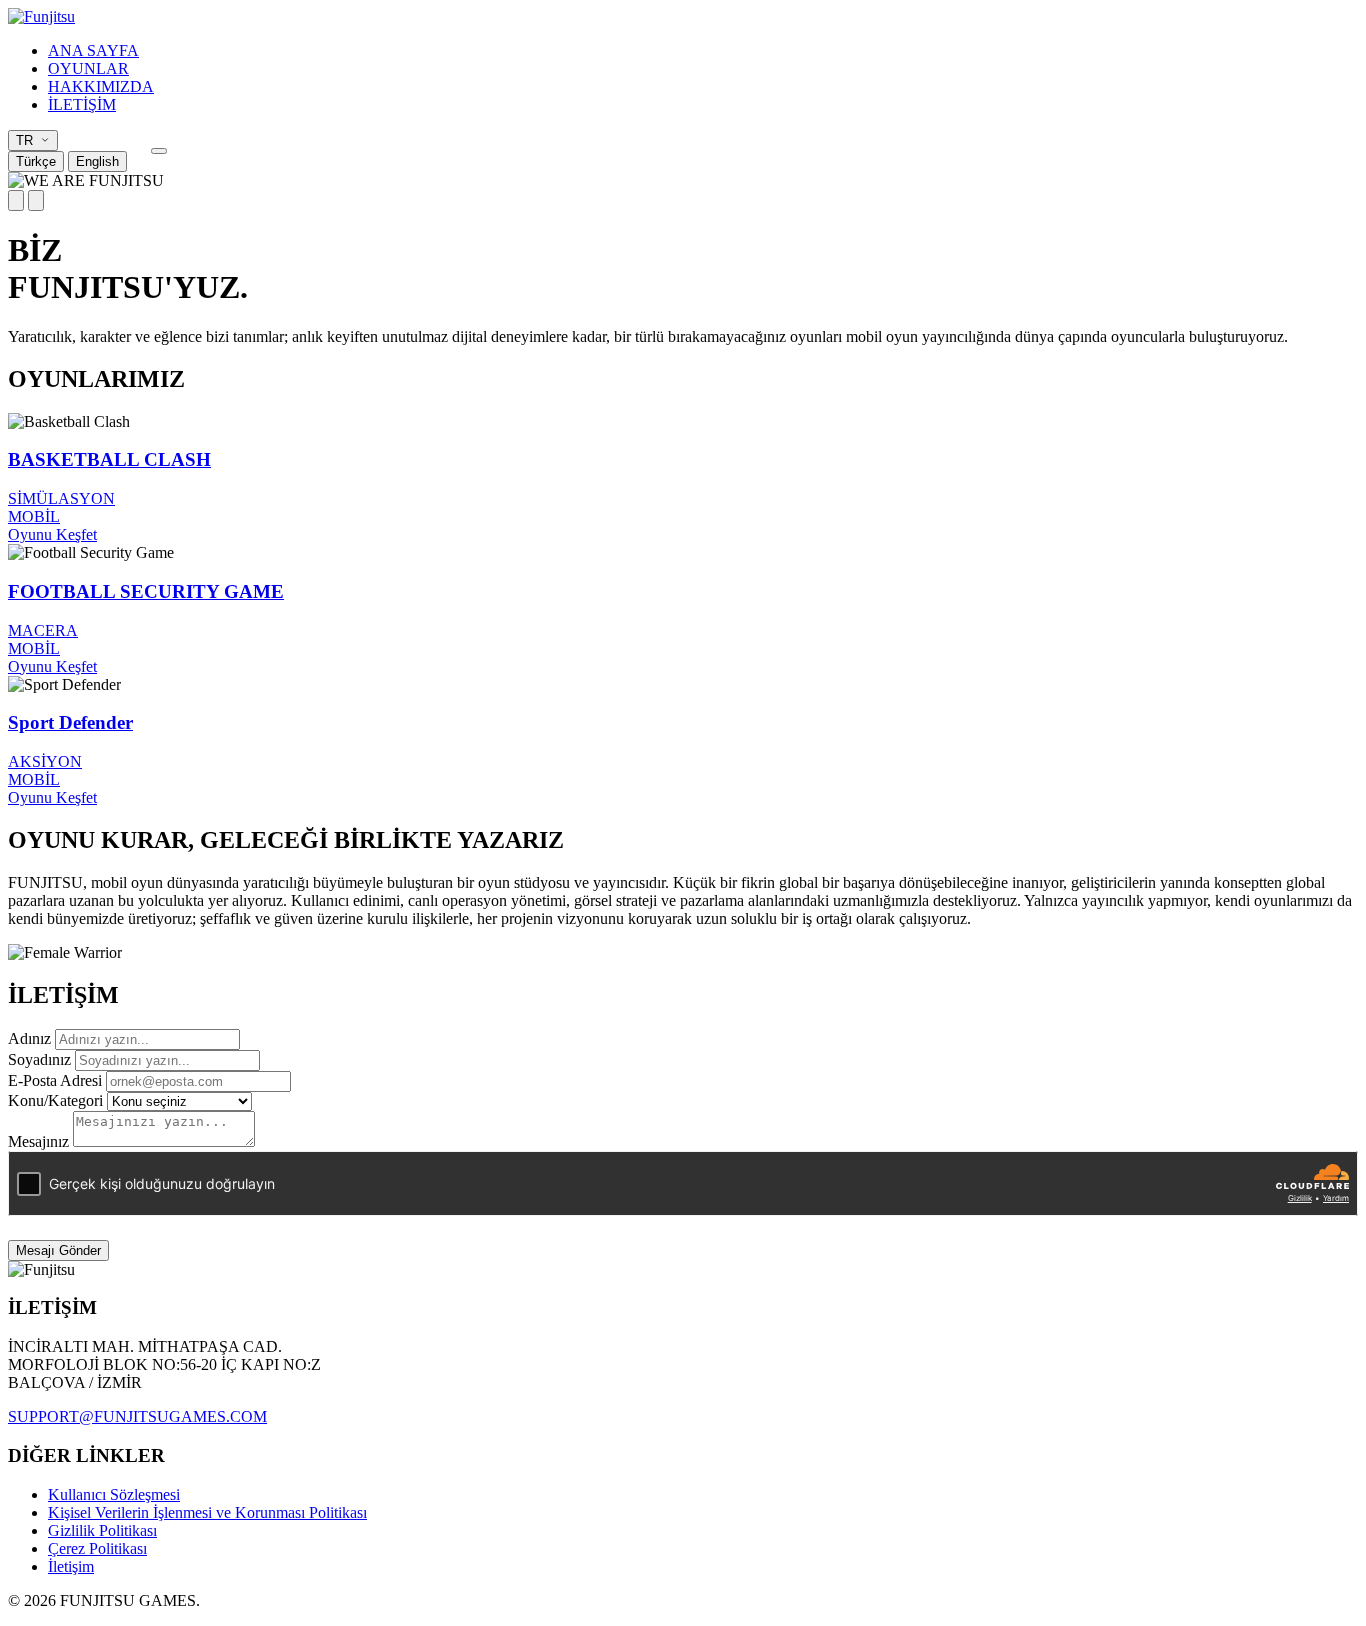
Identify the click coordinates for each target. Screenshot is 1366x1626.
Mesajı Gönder (58, 1250)
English (97, 161)
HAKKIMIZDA (101, 86)
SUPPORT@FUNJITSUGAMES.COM (137, 1416)
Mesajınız (38, 1141)
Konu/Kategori (55, 1100)
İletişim (71, 1566)
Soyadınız (39, 1059)
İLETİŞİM (82, 104)
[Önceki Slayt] (16, 200)
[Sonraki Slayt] (36, 200)
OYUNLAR (88, 68)
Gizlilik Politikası (102, 1530)
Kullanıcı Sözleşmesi (114, 1494)
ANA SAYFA (93, 50)
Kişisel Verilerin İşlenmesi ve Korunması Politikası (207, 1512)
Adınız (29, 1038)
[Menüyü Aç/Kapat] (159, 151)
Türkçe (36, 161)
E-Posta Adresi (55, 1080)
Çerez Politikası (97, 1548)
